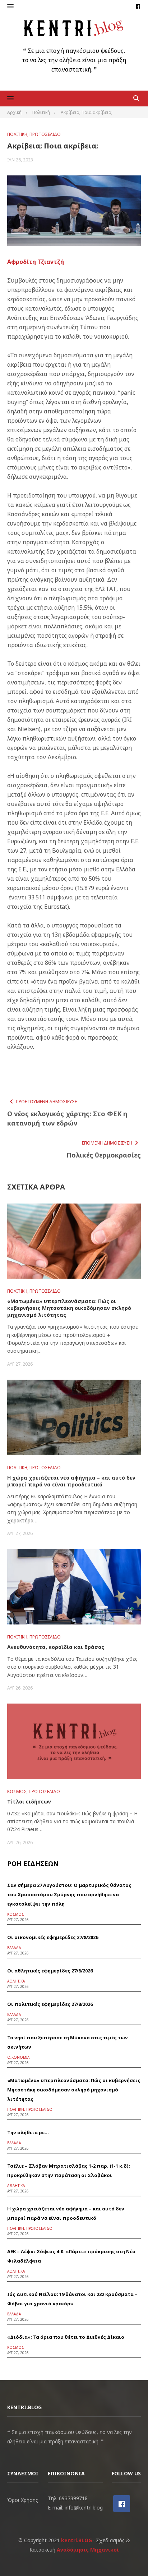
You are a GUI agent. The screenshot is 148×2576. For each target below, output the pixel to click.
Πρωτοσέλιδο (45, 134)
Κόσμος (17, 1791)
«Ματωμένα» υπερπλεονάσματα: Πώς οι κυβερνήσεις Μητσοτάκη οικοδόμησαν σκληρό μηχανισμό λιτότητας (69, 1308)
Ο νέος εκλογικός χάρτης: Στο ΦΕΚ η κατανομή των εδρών (67, 1118)
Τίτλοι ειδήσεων (29, 1802)
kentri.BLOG (77, 2540)
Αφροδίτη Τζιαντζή (36, 262)
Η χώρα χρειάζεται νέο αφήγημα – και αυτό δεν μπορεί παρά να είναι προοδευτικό (71, 1481)
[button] (10, 6)
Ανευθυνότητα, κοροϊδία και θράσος (56, 1647)
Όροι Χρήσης (23, 2500)
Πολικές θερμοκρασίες (104, 1155)
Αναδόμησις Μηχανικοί (88, 2550)
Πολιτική (17, 134)
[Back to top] (128, 2556)
